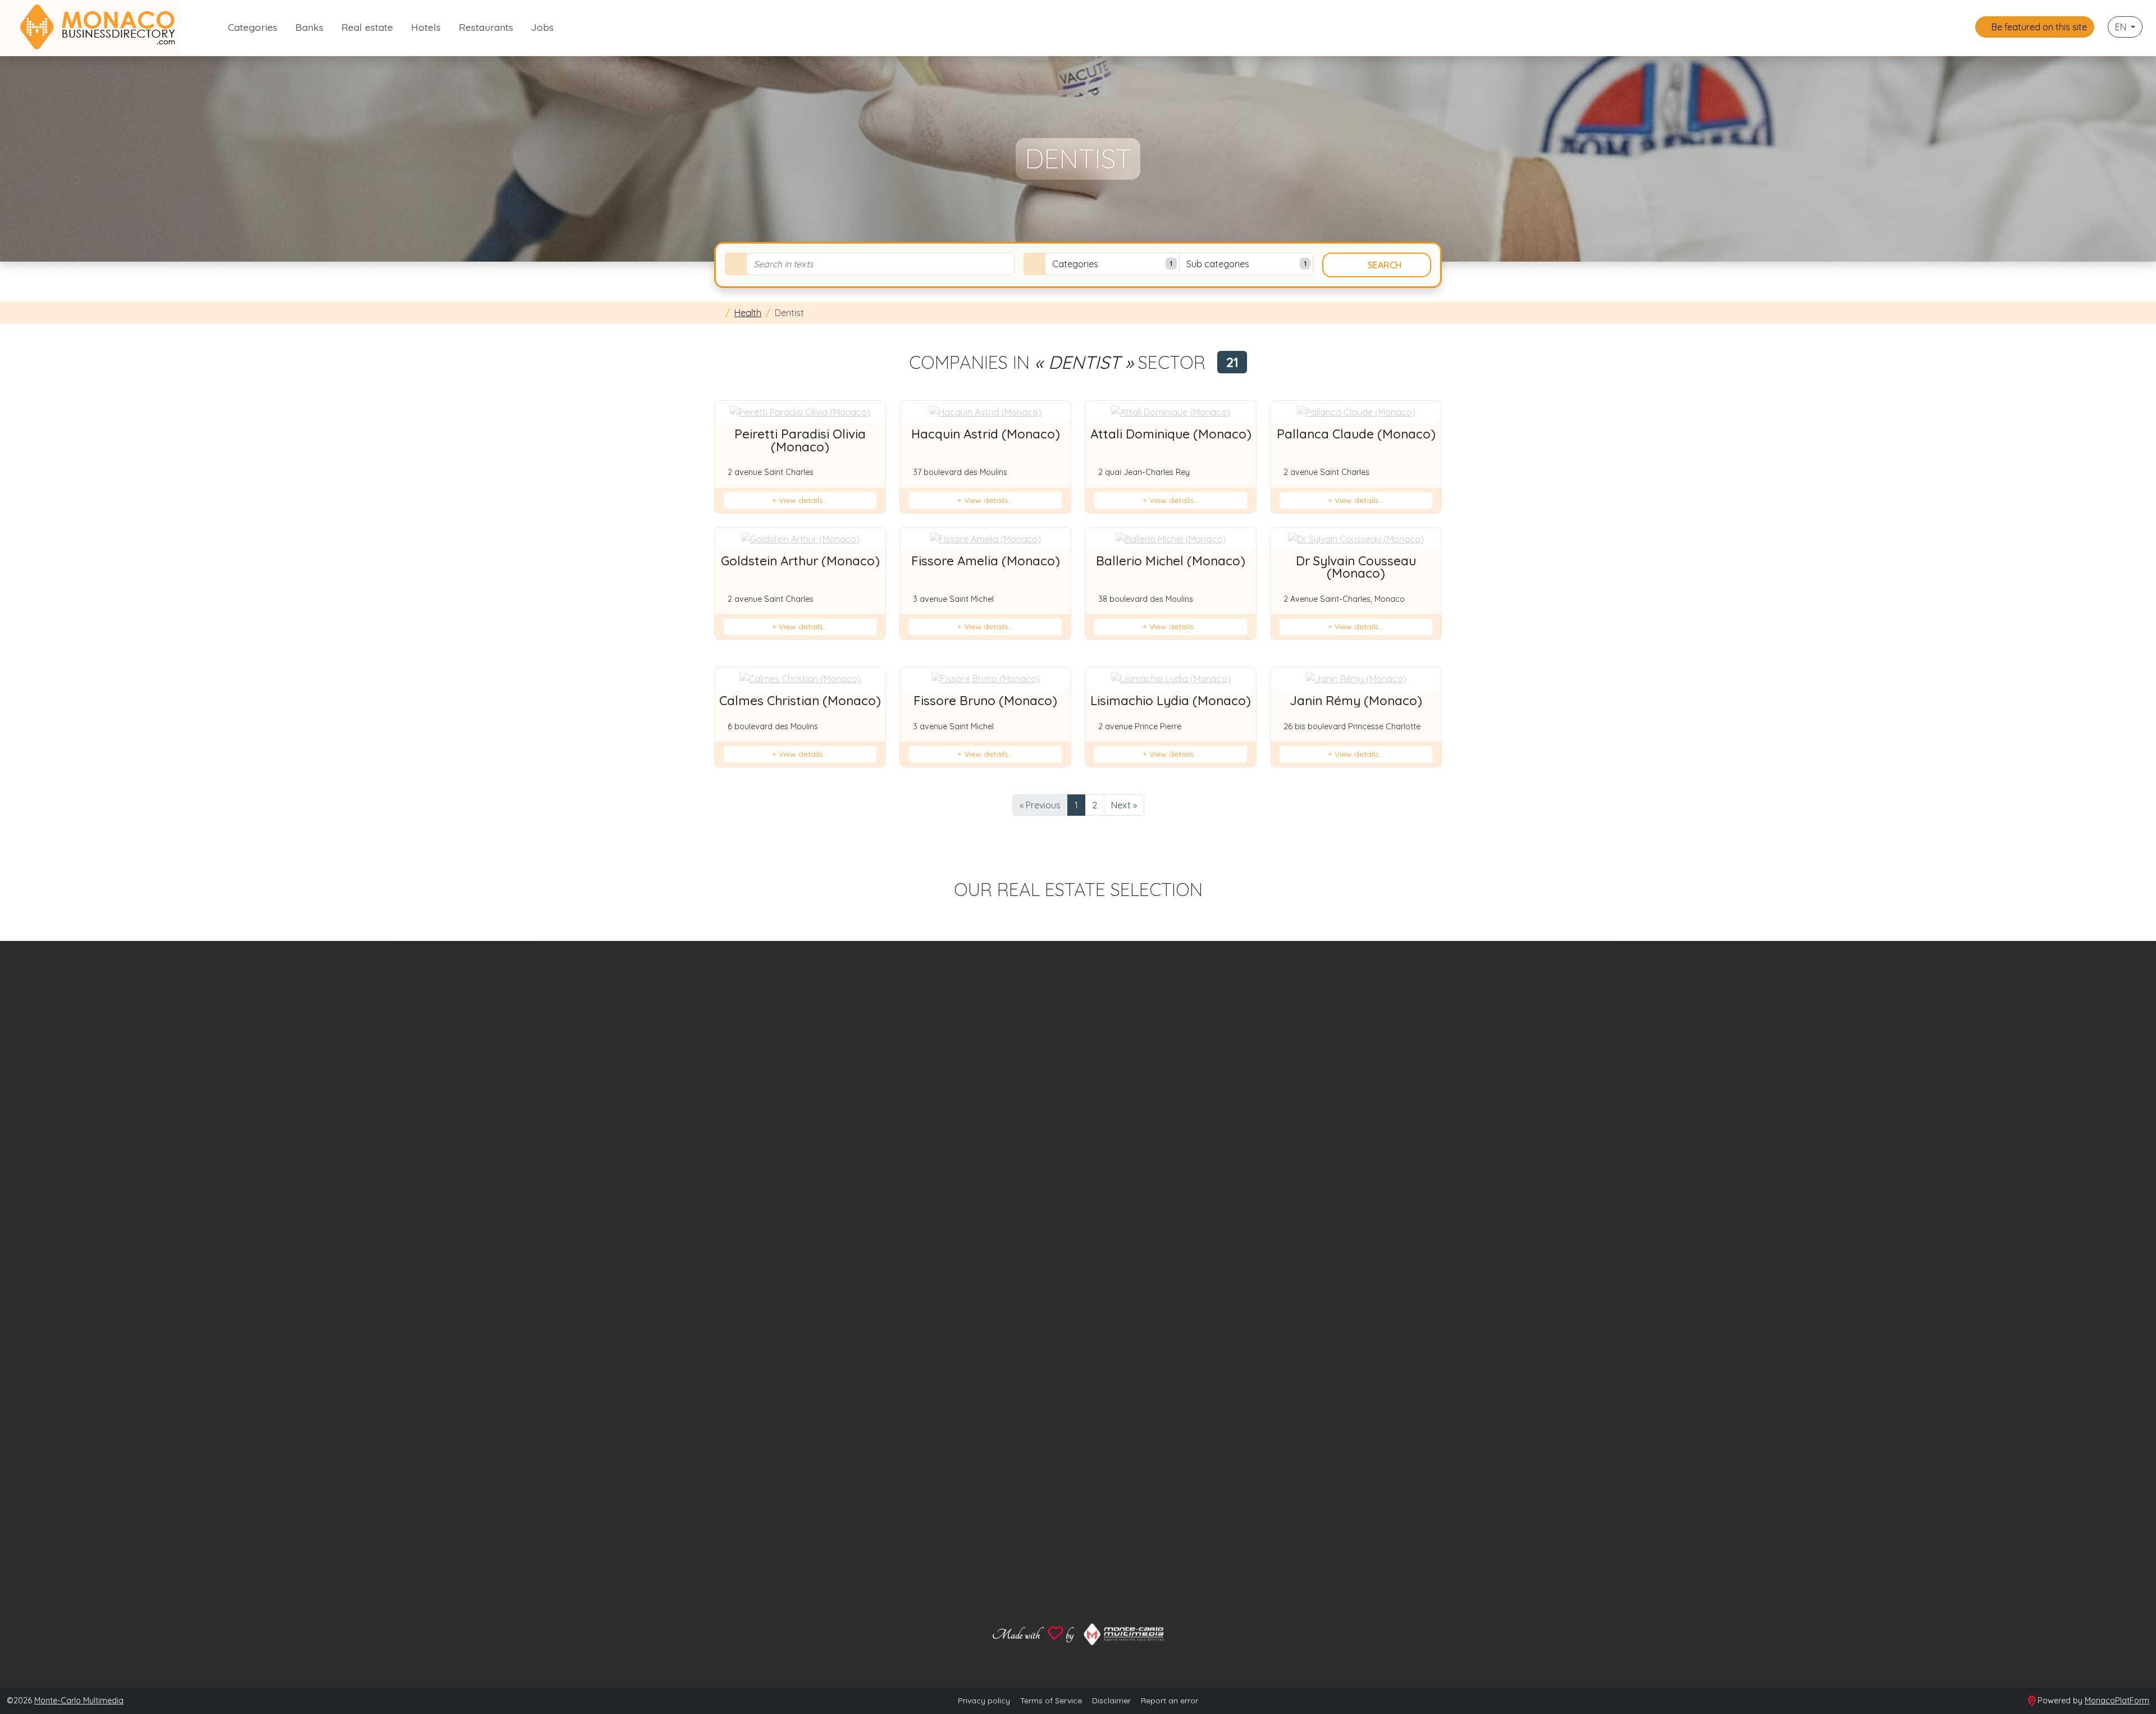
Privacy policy (984, 1701)
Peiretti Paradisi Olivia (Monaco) (800, 440)
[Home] (718, 313)
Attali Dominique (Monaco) (1171, 434)
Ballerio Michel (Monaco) (1171, 561)
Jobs (542, 27)
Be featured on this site (2038, 27)
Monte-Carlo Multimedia (79, 1701)
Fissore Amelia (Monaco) (986, 561)
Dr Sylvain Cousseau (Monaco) (1356, 567)
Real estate (367, 27)
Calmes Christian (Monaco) (800, 701)
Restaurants (486, 27)
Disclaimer (1111, 1701)
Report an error (1170, 1701)
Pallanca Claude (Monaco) (1356, 434)
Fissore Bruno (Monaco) (985, 701)
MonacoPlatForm (2117, 1701)
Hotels (426, 27)
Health (748, 313)
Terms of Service (1051, 1701)
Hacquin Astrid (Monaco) (986, 434)
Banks (309, 27)
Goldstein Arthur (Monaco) (800, 561)
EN (2122, 27)
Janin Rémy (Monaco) (1356, 701)
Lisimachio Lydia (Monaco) (1171, 701)
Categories (253, 27)
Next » (1124, 805)
